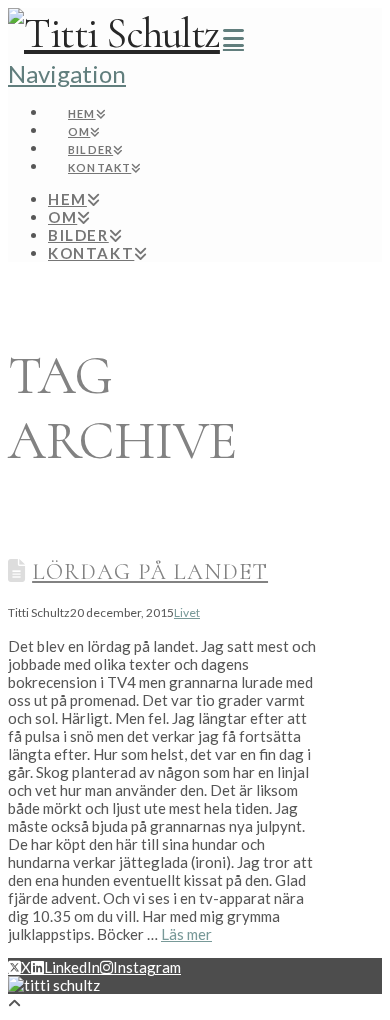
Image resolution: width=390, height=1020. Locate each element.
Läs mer (186, 934)
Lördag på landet (150, 571)
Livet (187, 612)
